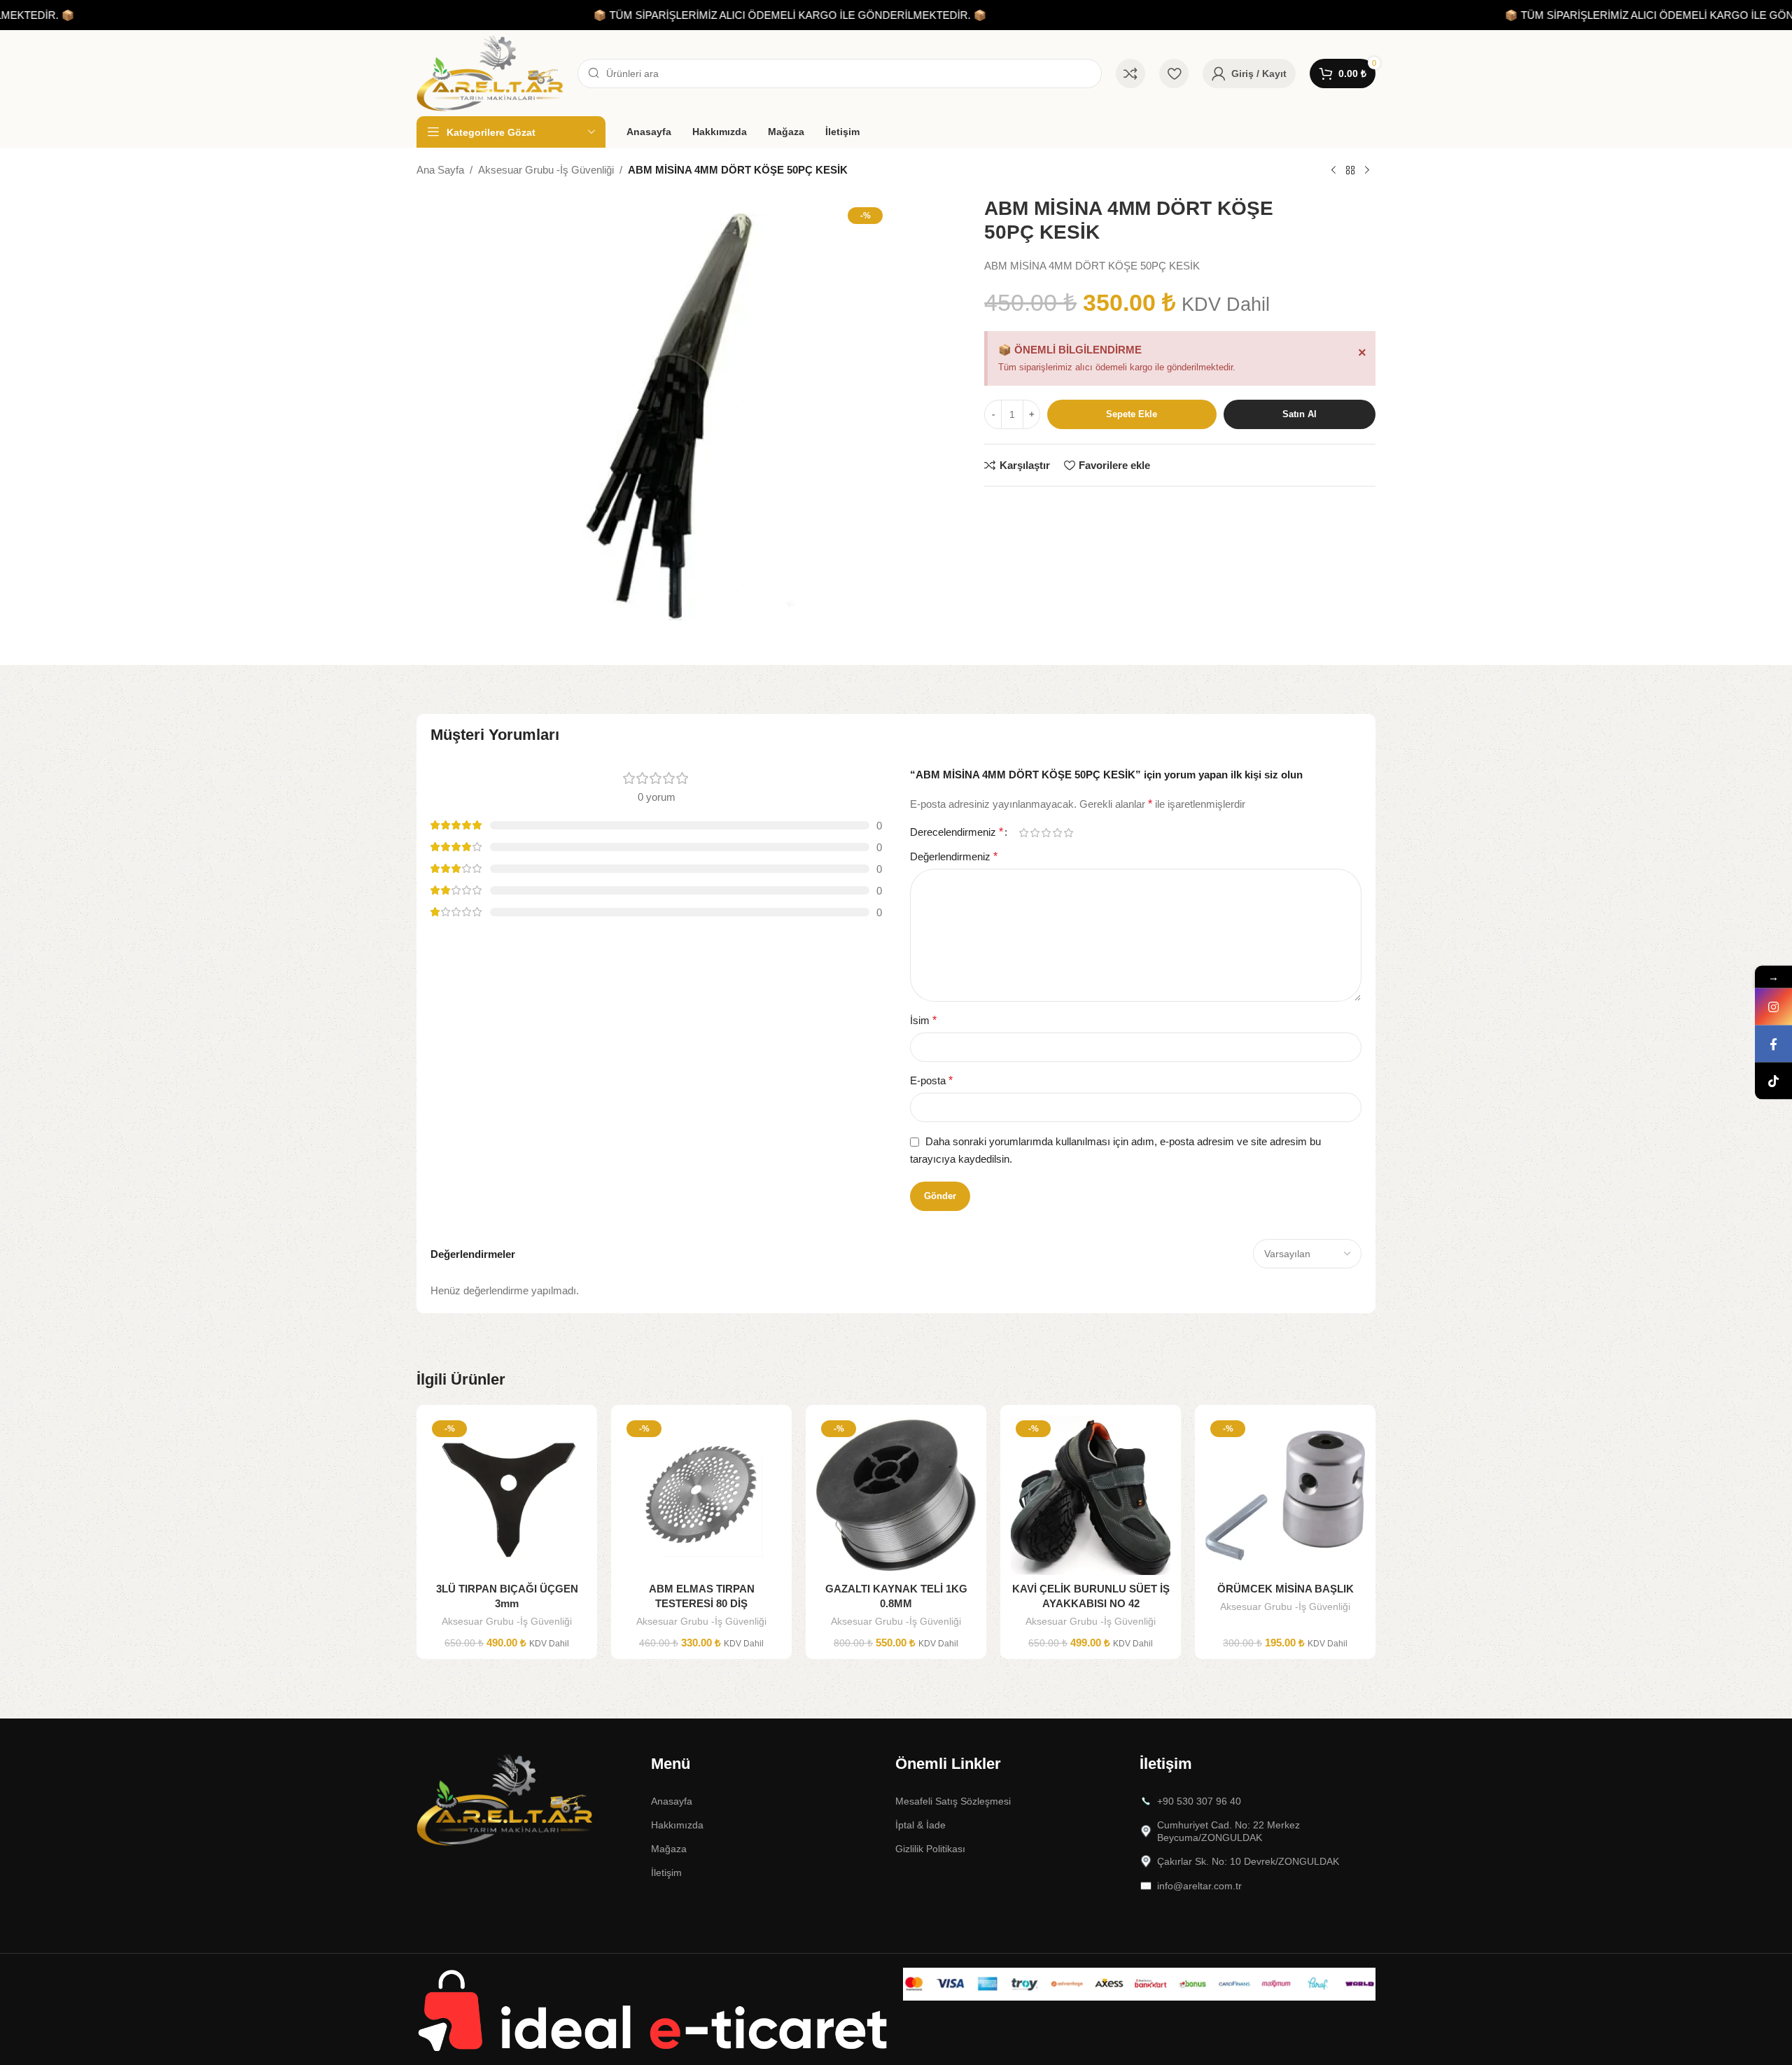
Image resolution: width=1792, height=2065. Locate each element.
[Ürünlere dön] (1350, 171)
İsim (923, 1020)
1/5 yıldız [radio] (1023, 833)
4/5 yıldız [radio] (1057, 833)
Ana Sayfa (440, 170)
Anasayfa (672, 1801)
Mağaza (669, 1849)
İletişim (666, 1872)
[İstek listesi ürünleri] (1174, 73)
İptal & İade (920, 1825)
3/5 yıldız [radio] (1046, 833)
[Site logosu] (490, 72)
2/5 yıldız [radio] (1035, 833)
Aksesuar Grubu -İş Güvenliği (546, 170)
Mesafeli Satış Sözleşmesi (953, 1801)
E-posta (931, 1080)
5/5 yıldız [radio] (1068, 833)
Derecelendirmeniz (957, 832)
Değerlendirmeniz (954, 856)
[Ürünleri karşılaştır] (1130, 73)
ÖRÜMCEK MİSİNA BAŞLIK (1286, 1589)
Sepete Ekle (1132, 414)
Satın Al (1300, 414)
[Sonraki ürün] (1367, 171)
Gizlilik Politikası (930, 1849)
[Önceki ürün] (1333, 171)
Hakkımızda (677, 1825)
